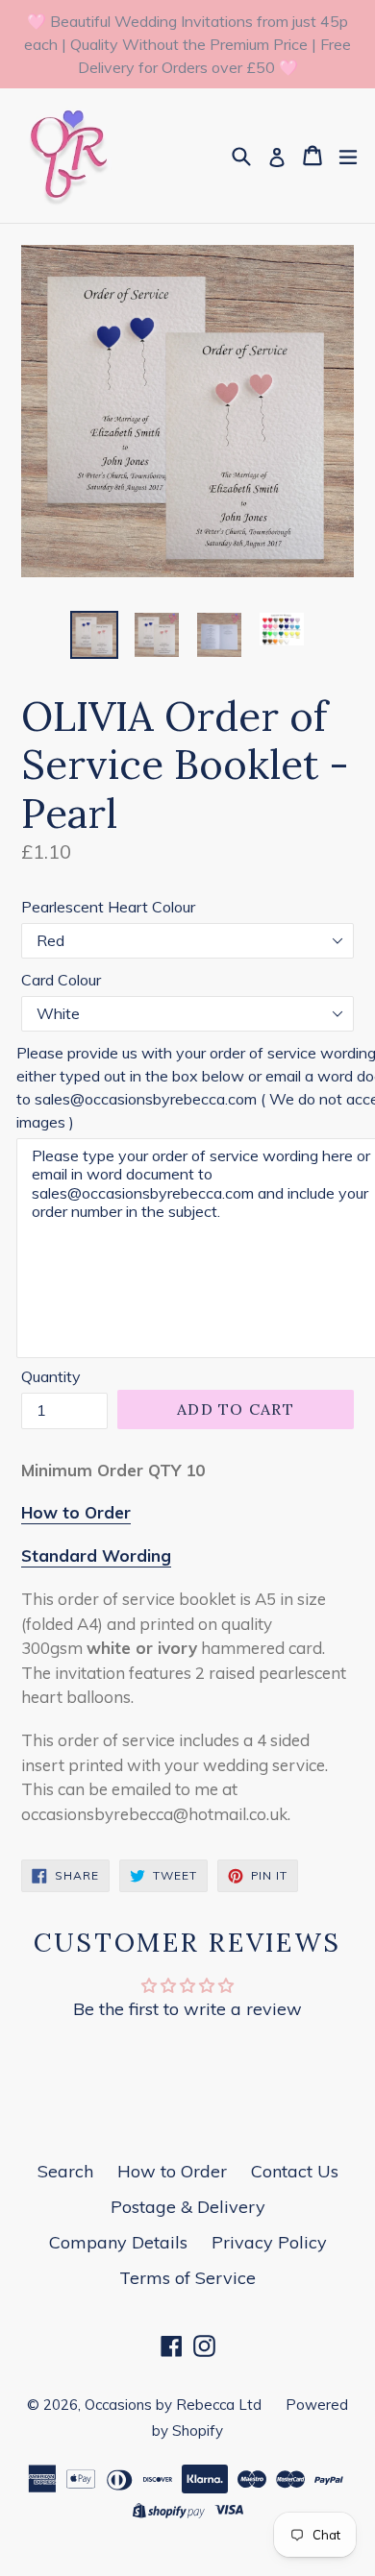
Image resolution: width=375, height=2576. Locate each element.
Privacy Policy (269, 2242)
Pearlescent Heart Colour (108, 907)
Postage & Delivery (188, 2207)
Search (65, 2171)
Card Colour (61, 980)
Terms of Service (187, 2278)
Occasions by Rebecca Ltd (173, 2405)
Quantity (51, 1376)
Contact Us (295, 2171)
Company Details (118, 2242)
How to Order (172, 2171)
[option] (94, 635)
